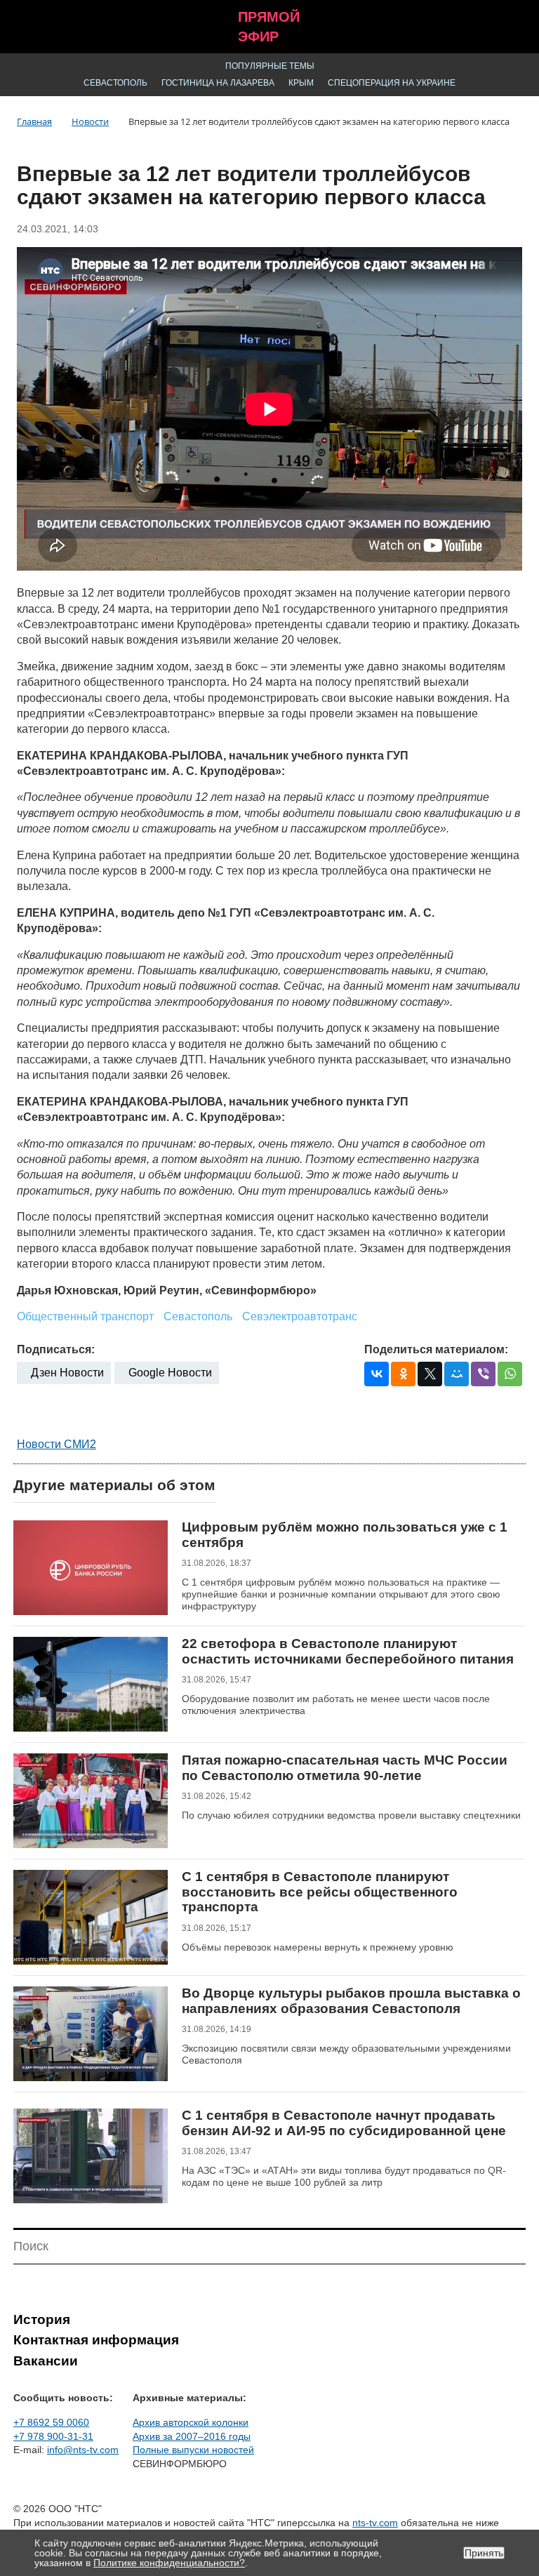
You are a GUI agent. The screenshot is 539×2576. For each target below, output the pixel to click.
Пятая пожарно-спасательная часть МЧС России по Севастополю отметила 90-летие (345, 1768)
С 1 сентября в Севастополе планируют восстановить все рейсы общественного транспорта (320, 1892)
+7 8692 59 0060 (51, 2422)
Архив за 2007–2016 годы (192, 2436)
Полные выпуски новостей (193, 2450)
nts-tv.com (375, 2523)
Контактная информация (96, 2340)
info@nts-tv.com (83, 2450)
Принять (484, 2553)
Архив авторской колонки (191, 2422)
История (42, 2319)
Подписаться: (56, 1349)
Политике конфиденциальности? (169, 2563)
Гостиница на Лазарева (218, 83)
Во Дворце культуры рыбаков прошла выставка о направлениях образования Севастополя (351, 2001)
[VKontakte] (377, 1374)
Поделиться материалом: (436, 1349)
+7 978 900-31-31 (53, 2436)
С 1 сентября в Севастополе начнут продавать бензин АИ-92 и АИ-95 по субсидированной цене (344, 2123)
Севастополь (115, 83)
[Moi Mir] (457, 1374)
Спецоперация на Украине (392, 83)
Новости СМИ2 (56, 1444)
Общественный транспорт (85, 1316)
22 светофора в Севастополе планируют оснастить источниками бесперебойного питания (348, 1651)
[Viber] (483, 1374)
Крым (301, 83)
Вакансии (46, 2361)
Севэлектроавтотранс (300, 1316)
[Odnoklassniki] (403, 1374)
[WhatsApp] (510, 1374)
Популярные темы (270, 66)
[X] (430, 1374)
